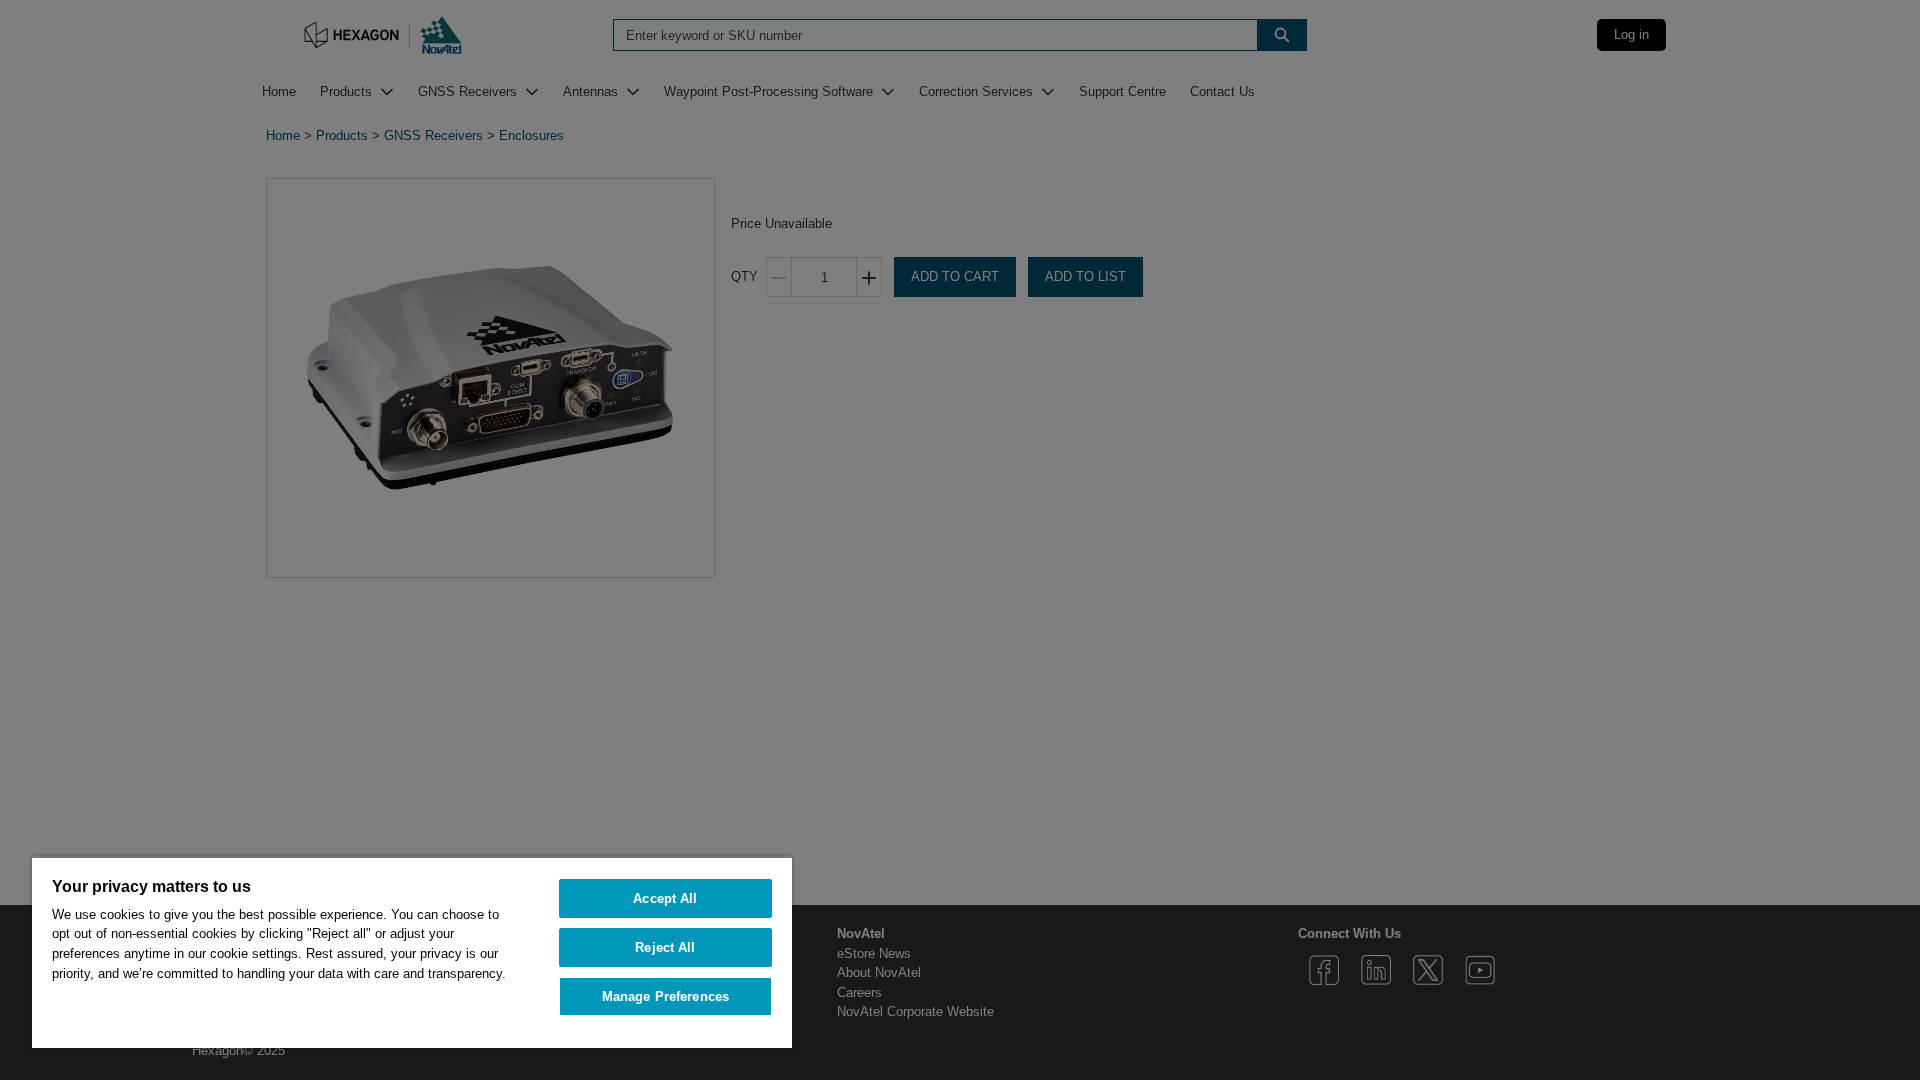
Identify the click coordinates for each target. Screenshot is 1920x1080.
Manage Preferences (665, 996)
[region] (412, 952)
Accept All (665, 898)
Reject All (665, 947)
